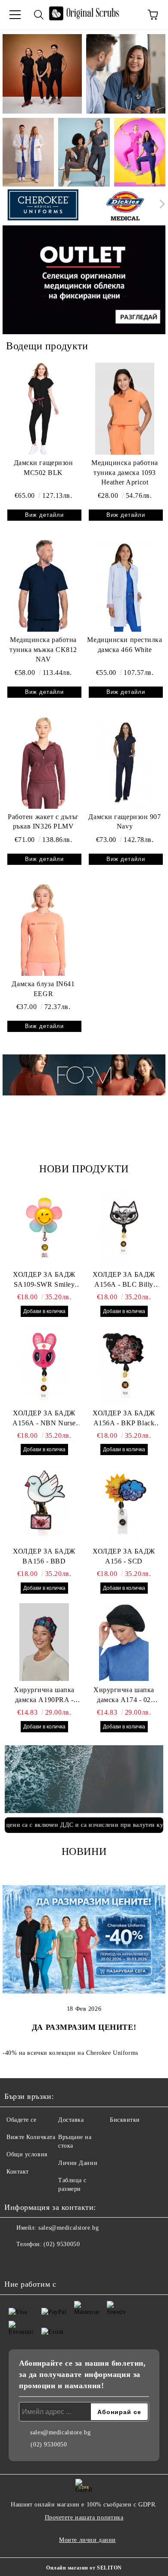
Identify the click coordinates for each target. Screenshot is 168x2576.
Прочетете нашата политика (84, 2517)
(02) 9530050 (62, 2244)
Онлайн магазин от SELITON (84, 2568)
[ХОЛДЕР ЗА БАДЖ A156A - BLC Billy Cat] (124, 1227)
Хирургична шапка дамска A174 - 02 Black (124, 1696)
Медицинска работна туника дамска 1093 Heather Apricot (125, 473)
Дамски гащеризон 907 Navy (124, 822)
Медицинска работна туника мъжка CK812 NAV (43, 650)
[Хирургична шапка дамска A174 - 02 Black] (124, 1642)
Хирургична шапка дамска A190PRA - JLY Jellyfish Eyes (44, 1696)
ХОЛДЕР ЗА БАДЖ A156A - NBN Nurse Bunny (44, 1419)
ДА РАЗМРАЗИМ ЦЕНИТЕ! (84, 2027)
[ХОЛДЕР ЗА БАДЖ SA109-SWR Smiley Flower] (44, 1227)
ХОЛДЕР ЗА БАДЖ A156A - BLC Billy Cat (124, 1280)
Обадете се (22, 2120)
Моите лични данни (87, 2540)
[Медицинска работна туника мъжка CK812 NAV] (43, 585)
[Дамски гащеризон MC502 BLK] (43, 408)
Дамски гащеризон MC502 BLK (44, 468)
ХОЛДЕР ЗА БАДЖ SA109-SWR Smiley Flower (44, 1280)
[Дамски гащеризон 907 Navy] (125, 763)
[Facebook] (16, 2262)
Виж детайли (44, 515)
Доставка (71, 2120)
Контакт (18, 2172)
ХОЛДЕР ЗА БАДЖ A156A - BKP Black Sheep (124, 1419)
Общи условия (27, 2154)
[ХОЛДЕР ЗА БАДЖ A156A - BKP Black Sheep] (124, 1365)
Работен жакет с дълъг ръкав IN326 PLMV (43, 822)
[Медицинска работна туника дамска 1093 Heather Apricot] (125, 408)
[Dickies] (126, 206)
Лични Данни (78, 2163)
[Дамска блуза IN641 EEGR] (43, 930)
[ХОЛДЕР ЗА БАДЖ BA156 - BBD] (44, 1503)
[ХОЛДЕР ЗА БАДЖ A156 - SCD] (124, 1503)
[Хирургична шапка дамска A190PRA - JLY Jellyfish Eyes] (44, 1642)
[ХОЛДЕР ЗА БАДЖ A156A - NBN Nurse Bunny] (44, 1365)
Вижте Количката (31, 2137)
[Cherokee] (43, 206)
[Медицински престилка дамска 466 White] (125, 585)
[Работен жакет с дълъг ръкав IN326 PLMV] (43, 763)
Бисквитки (125, 2120)
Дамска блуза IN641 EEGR (43, 989)
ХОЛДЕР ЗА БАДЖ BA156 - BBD (44, 1556)
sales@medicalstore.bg (68, 2228)
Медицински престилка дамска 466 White (124, 645)
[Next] (160, 204)
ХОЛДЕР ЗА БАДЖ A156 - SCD (124, 1556)
